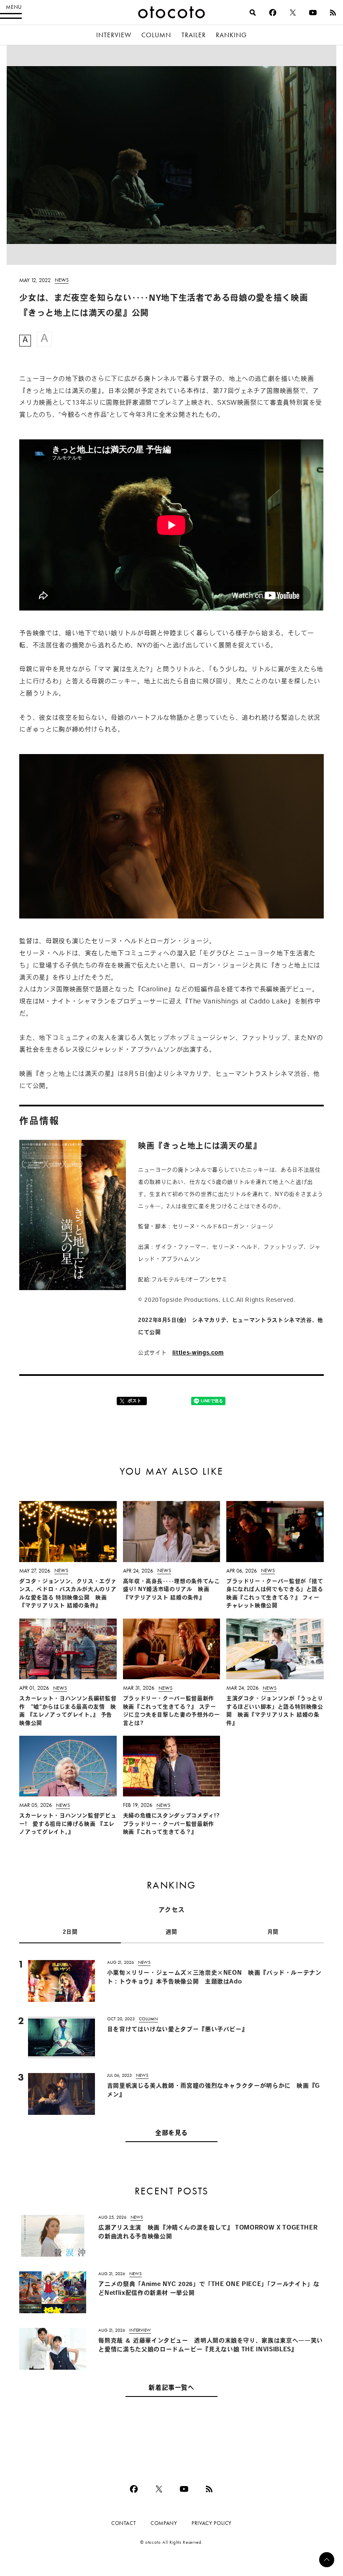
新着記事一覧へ (171, 2388)
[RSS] (333, 13)
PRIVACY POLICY (212, 2523)
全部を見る (171, 2133)
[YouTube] (313, 13)
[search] (253, 13)
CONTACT (124, 2523)
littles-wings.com (198, 1353)
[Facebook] (273, 13)
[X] (293, 13)
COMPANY (164, 2523)
